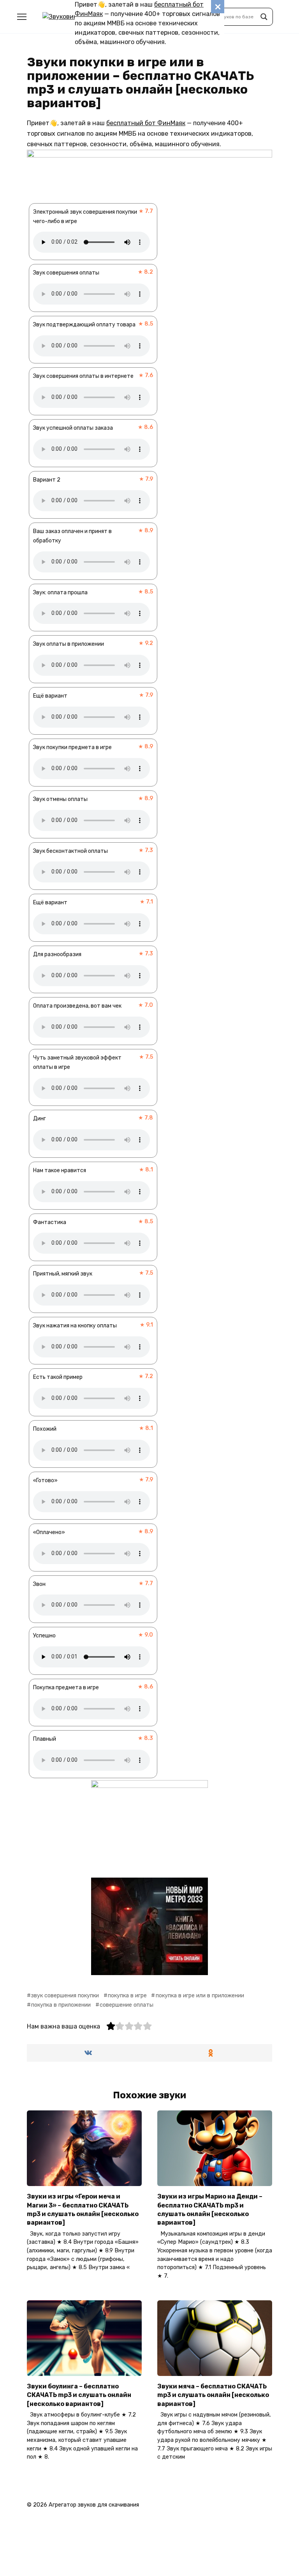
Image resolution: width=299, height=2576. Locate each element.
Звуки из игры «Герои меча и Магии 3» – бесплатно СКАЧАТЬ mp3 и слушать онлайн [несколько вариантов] (83, 2209)
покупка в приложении (61, 2005)
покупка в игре (127, 1996)
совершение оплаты (127, 2005)
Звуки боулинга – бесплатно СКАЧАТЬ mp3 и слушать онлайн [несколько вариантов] (79, 2395)
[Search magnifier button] (264, 17)
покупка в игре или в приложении (200, 1996)
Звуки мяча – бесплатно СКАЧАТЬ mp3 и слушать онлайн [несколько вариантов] (213, 2395)
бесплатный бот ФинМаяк (146, 123)
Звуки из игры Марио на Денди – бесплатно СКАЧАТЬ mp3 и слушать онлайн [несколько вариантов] (210, 2209)
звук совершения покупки (65, 1996)
